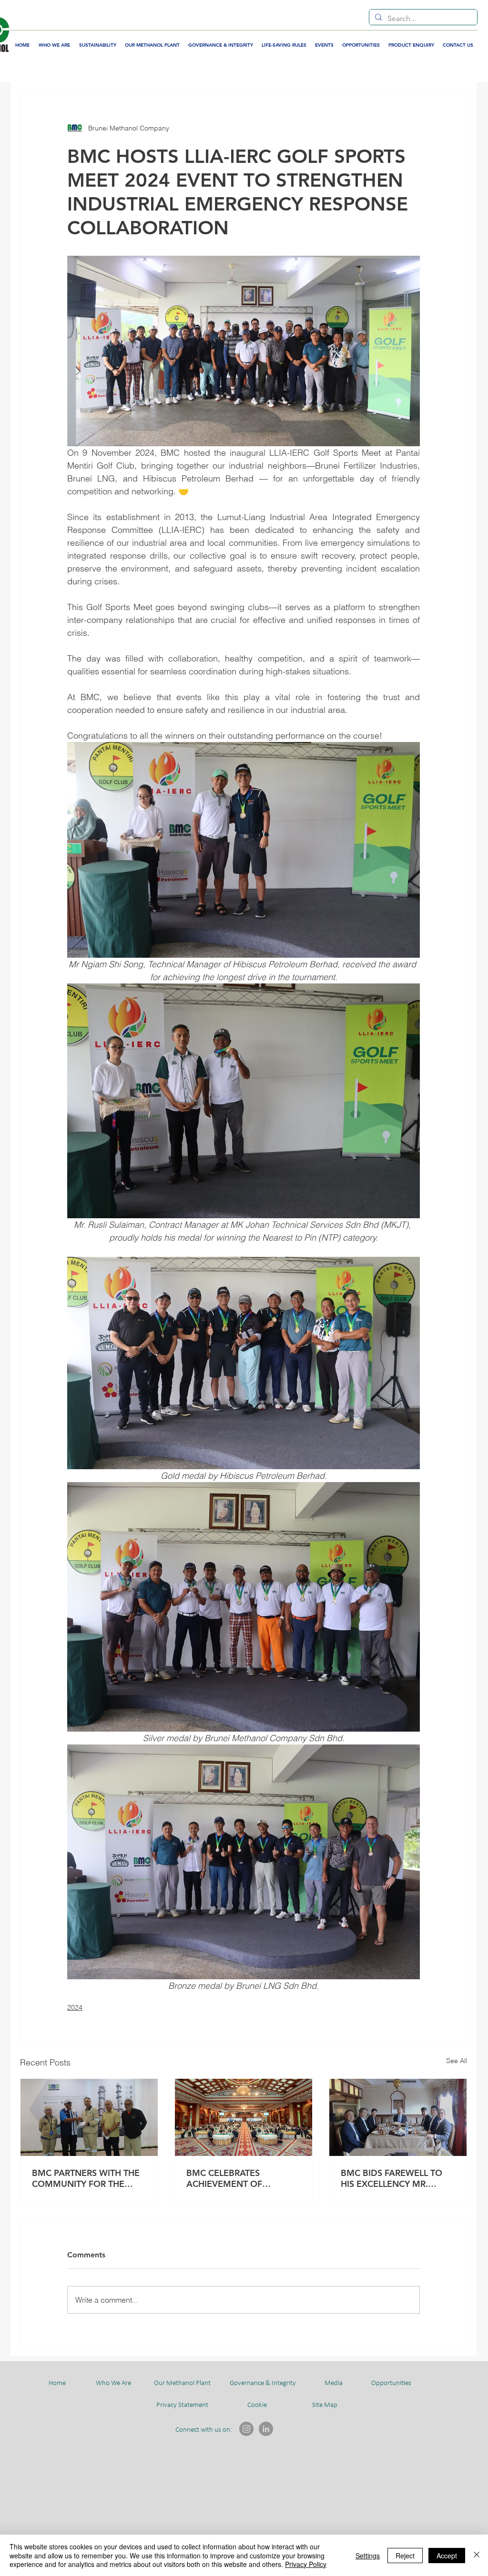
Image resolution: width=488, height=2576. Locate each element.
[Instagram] (246, 2429)
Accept (447, 2556)
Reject (405, 2556)
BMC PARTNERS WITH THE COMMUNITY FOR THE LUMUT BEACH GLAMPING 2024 (87, 2178)
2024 (75, 2007)
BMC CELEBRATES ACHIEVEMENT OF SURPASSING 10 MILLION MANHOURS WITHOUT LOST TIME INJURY (238, 2178)
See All (457, 2061)
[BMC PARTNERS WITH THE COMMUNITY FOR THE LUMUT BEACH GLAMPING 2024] (89, 2117)
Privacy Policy (306, 2564)
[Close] (477, 2555)
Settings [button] (368, 2556)
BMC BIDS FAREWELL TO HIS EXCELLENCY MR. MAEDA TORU (391, 2178)
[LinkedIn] (266, 2429)
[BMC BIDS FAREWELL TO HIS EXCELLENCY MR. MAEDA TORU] (398, 2117)
